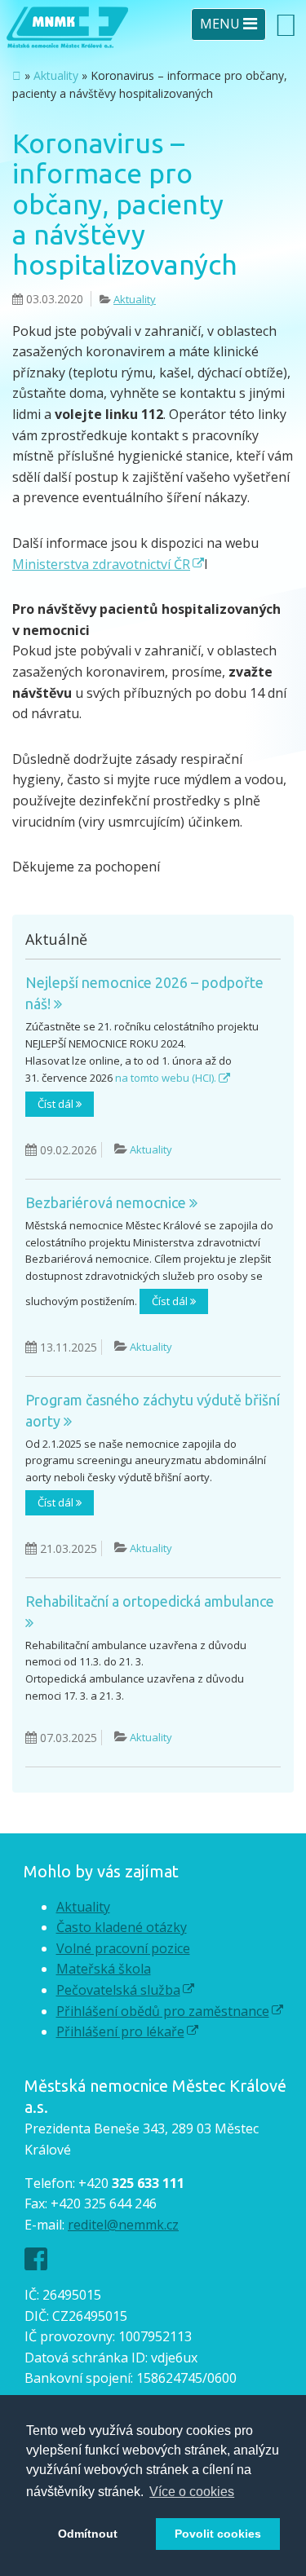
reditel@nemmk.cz (123, 2225)
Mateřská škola (104, 1969)
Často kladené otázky (122, 1927)
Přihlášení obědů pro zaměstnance (163, 2011)
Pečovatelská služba (118, 1990)
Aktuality (56, 75)
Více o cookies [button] (192, 2492)
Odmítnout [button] (88, 2534)
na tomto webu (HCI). (166, 1078)
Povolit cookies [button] (218, 2534)
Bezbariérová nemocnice (107, 1202)
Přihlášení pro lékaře (120, 2031)
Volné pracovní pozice (123, 1948)
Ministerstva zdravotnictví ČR (101, 564)
